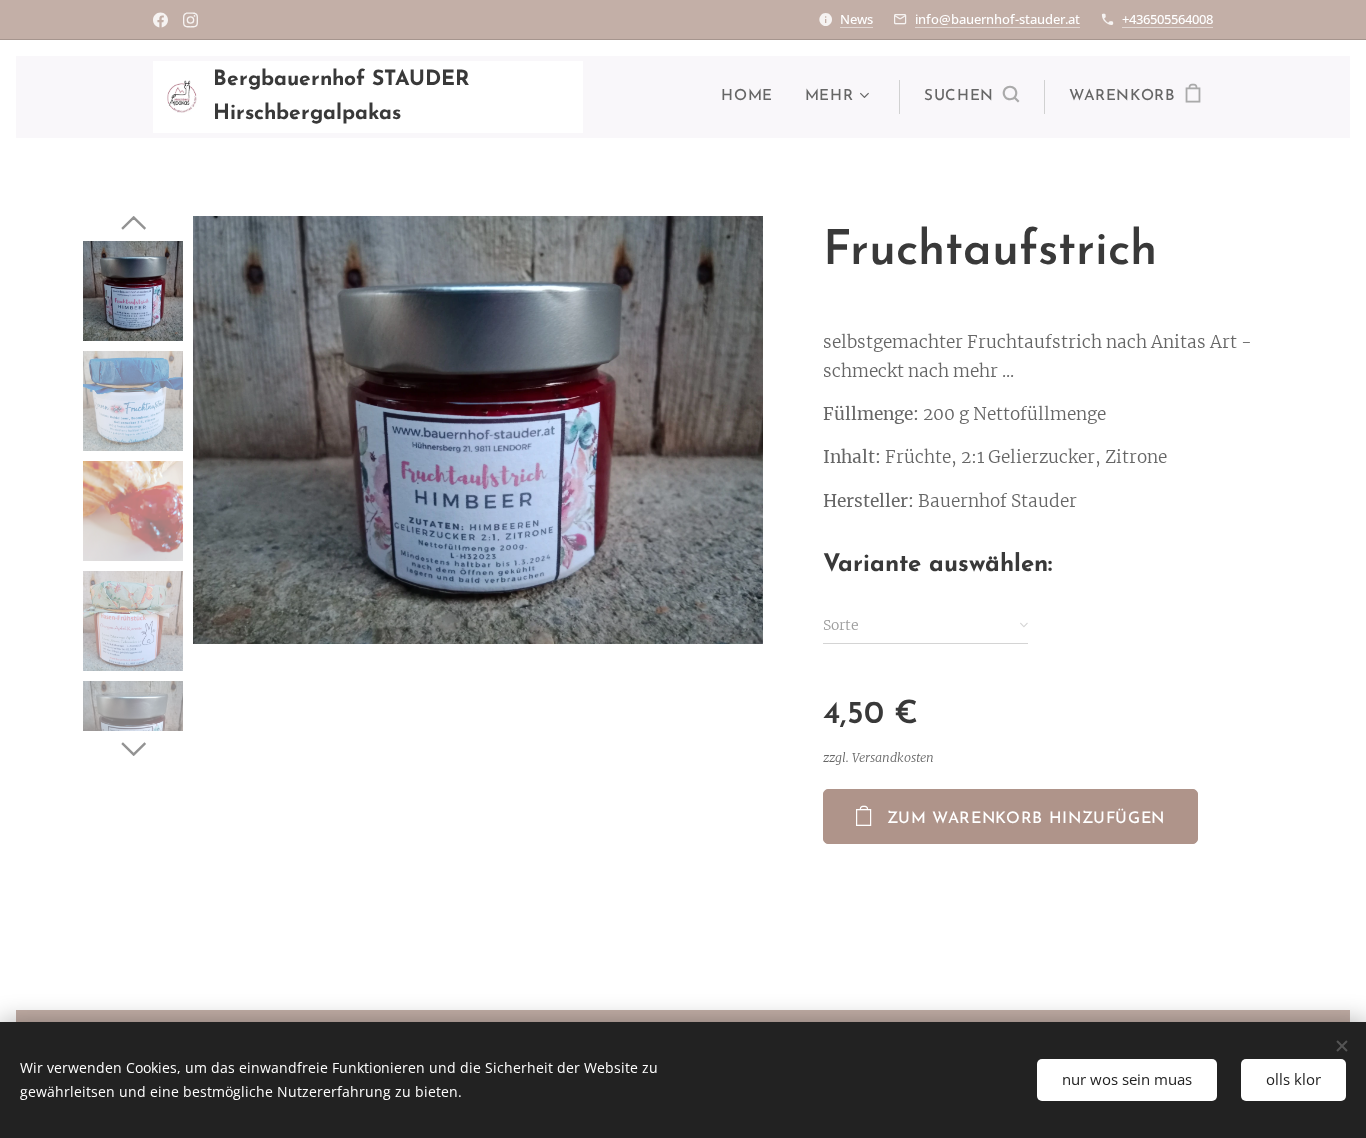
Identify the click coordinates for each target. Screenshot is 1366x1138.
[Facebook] (160, 20)
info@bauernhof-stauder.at (997, 19)
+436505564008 (1167, 19)
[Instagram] (190, 20)
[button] (971, 97)
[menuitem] (752, 97)
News (856, 19)
